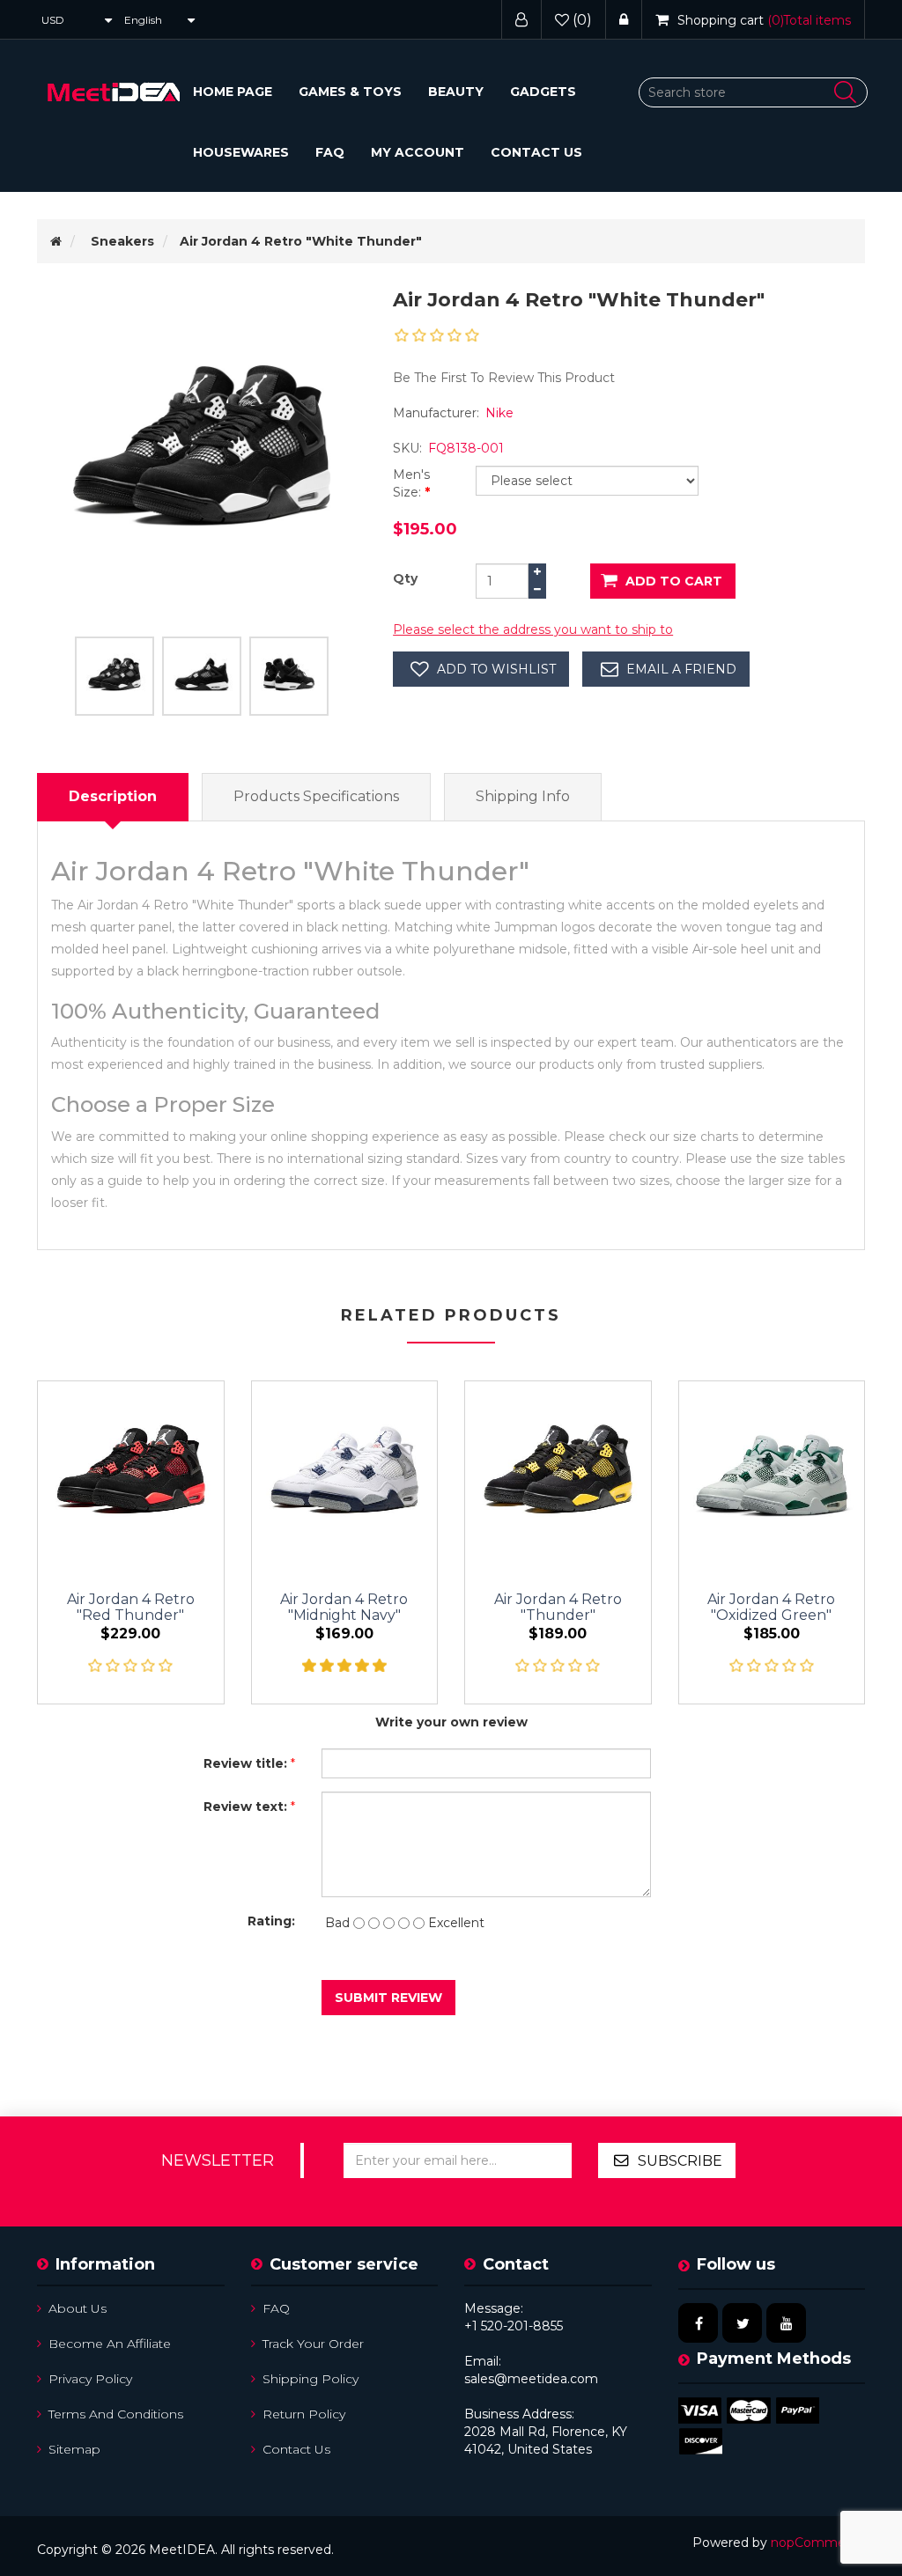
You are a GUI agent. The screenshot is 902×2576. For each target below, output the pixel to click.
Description (113, 796)
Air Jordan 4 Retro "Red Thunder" (131, 1608)
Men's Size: (411, 483)
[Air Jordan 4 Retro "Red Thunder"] (131, 1474)
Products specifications (316, 796)
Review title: (245, 1763)
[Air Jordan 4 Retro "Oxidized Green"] (772, 1474)
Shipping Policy (311, 2379)
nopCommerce (818, 2543)
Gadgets (543, 92)
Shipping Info (523, 796)
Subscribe (680, 2161)
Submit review (388, 1998)
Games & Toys (350, 92)
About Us (78, 2308)
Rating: (271, 1921)
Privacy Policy (90, 2379)
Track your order (313, 2344)
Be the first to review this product (504, 378)
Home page (233, 92)
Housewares (241, 152)
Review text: (245, 1807)
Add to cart (674, 581)
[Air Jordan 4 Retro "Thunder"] (558, 1474)
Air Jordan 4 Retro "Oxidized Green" (771, 1608)
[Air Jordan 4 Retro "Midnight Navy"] (345, 1474)
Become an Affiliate (110, 2344)
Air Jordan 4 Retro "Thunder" (558, 1608)
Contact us (536, 152)
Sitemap (74, 2449)
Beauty (456, 92)
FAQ (330, 152)
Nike (499, 413)
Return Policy (304, 2414)
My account (418, 152)
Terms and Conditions (116, 2414)
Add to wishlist (496, 669)
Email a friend (681, 669)
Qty (405, 578)
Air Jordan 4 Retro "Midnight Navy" (344, 1608)
